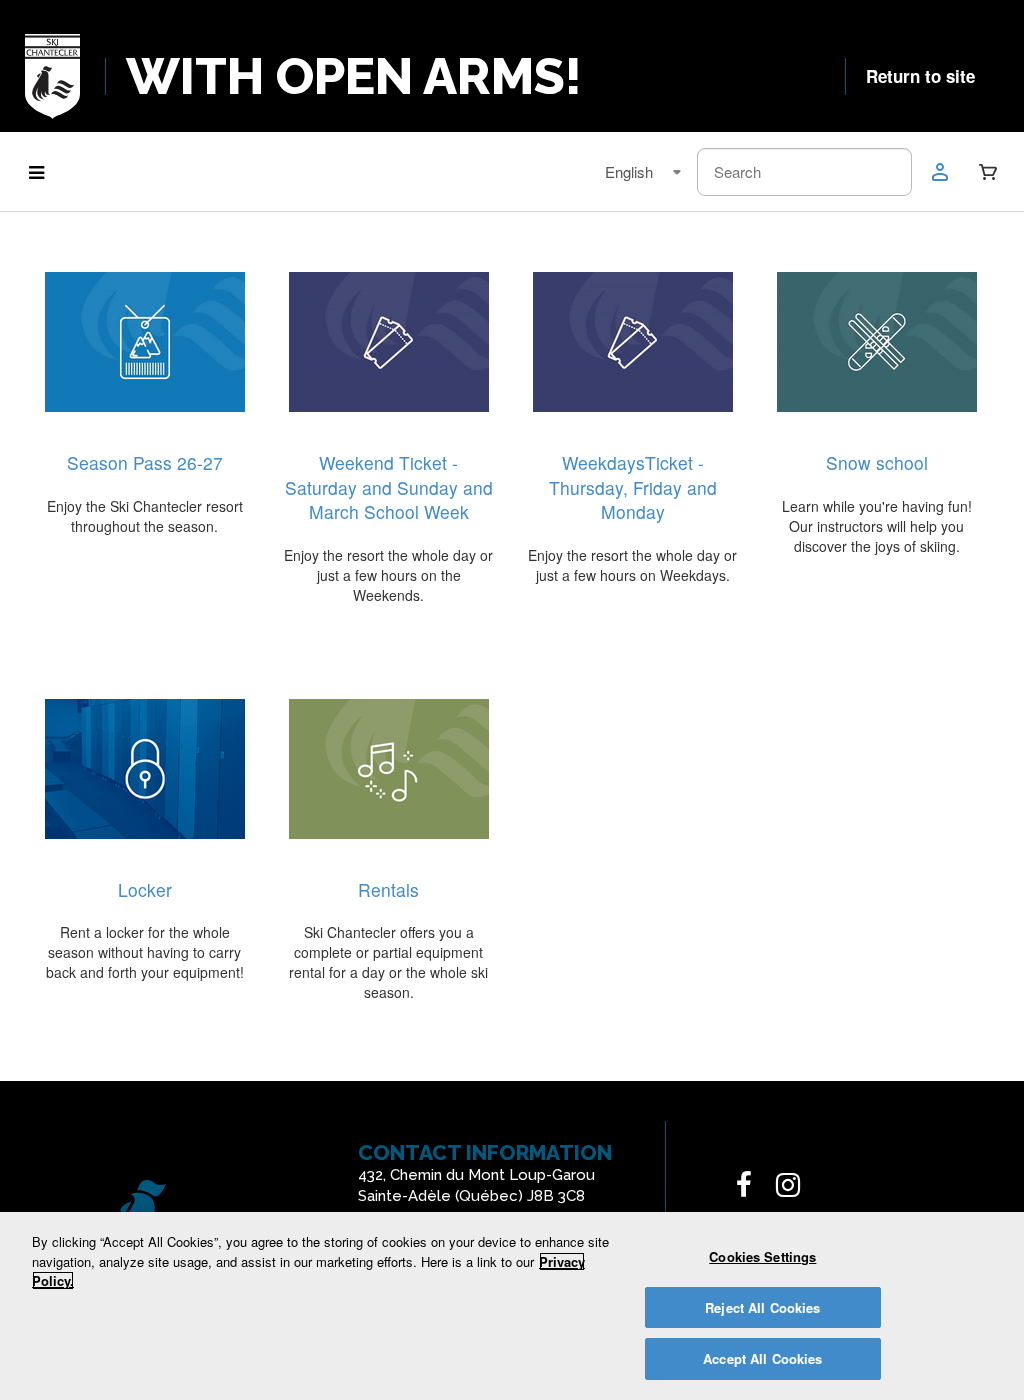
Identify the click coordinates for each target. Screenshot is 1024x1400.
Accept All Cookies (762, 1358)
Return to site (920, 76)
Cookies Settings (762, 1256)
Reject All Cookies (762, 1307)
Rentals (388, 889)
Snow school (877, 462)
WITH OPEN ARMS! (354, 76)
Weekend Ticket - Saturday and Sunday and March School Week (389, 487)
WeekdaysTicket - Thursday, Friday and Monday (633, 487)
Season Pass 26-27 (145, 462)
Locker (145, 889)
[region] (512, 1306)
